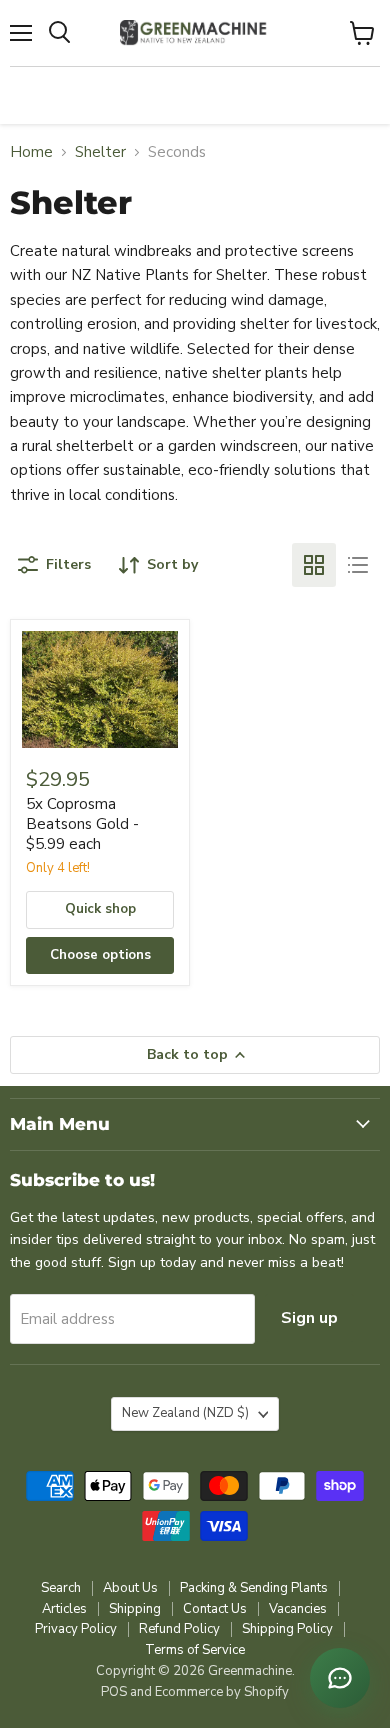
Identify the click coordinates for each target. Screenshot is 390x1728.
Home (31, 152)
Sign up (309, 1318)
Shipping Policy (287, 1629)
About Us (130, 1588)
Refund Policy (179, 1629)
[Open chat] (340, 1678)
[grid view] (314, 565)
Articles (64, 1609)
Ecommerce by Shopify (222, 1692)
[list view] (358, 565)
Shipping (135, 1609)
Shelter (100, 152)
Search (61, 1588)
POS (114, 1692)
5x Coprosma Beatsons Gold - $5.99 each (82, 823)
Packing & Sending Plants (254, 1588)
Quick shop (100, 909)
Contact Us (215, 1609)
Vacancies (298, 1609)
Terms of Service (195, 1650)
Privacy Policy (76, 1629)
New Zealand (185, 1413)
